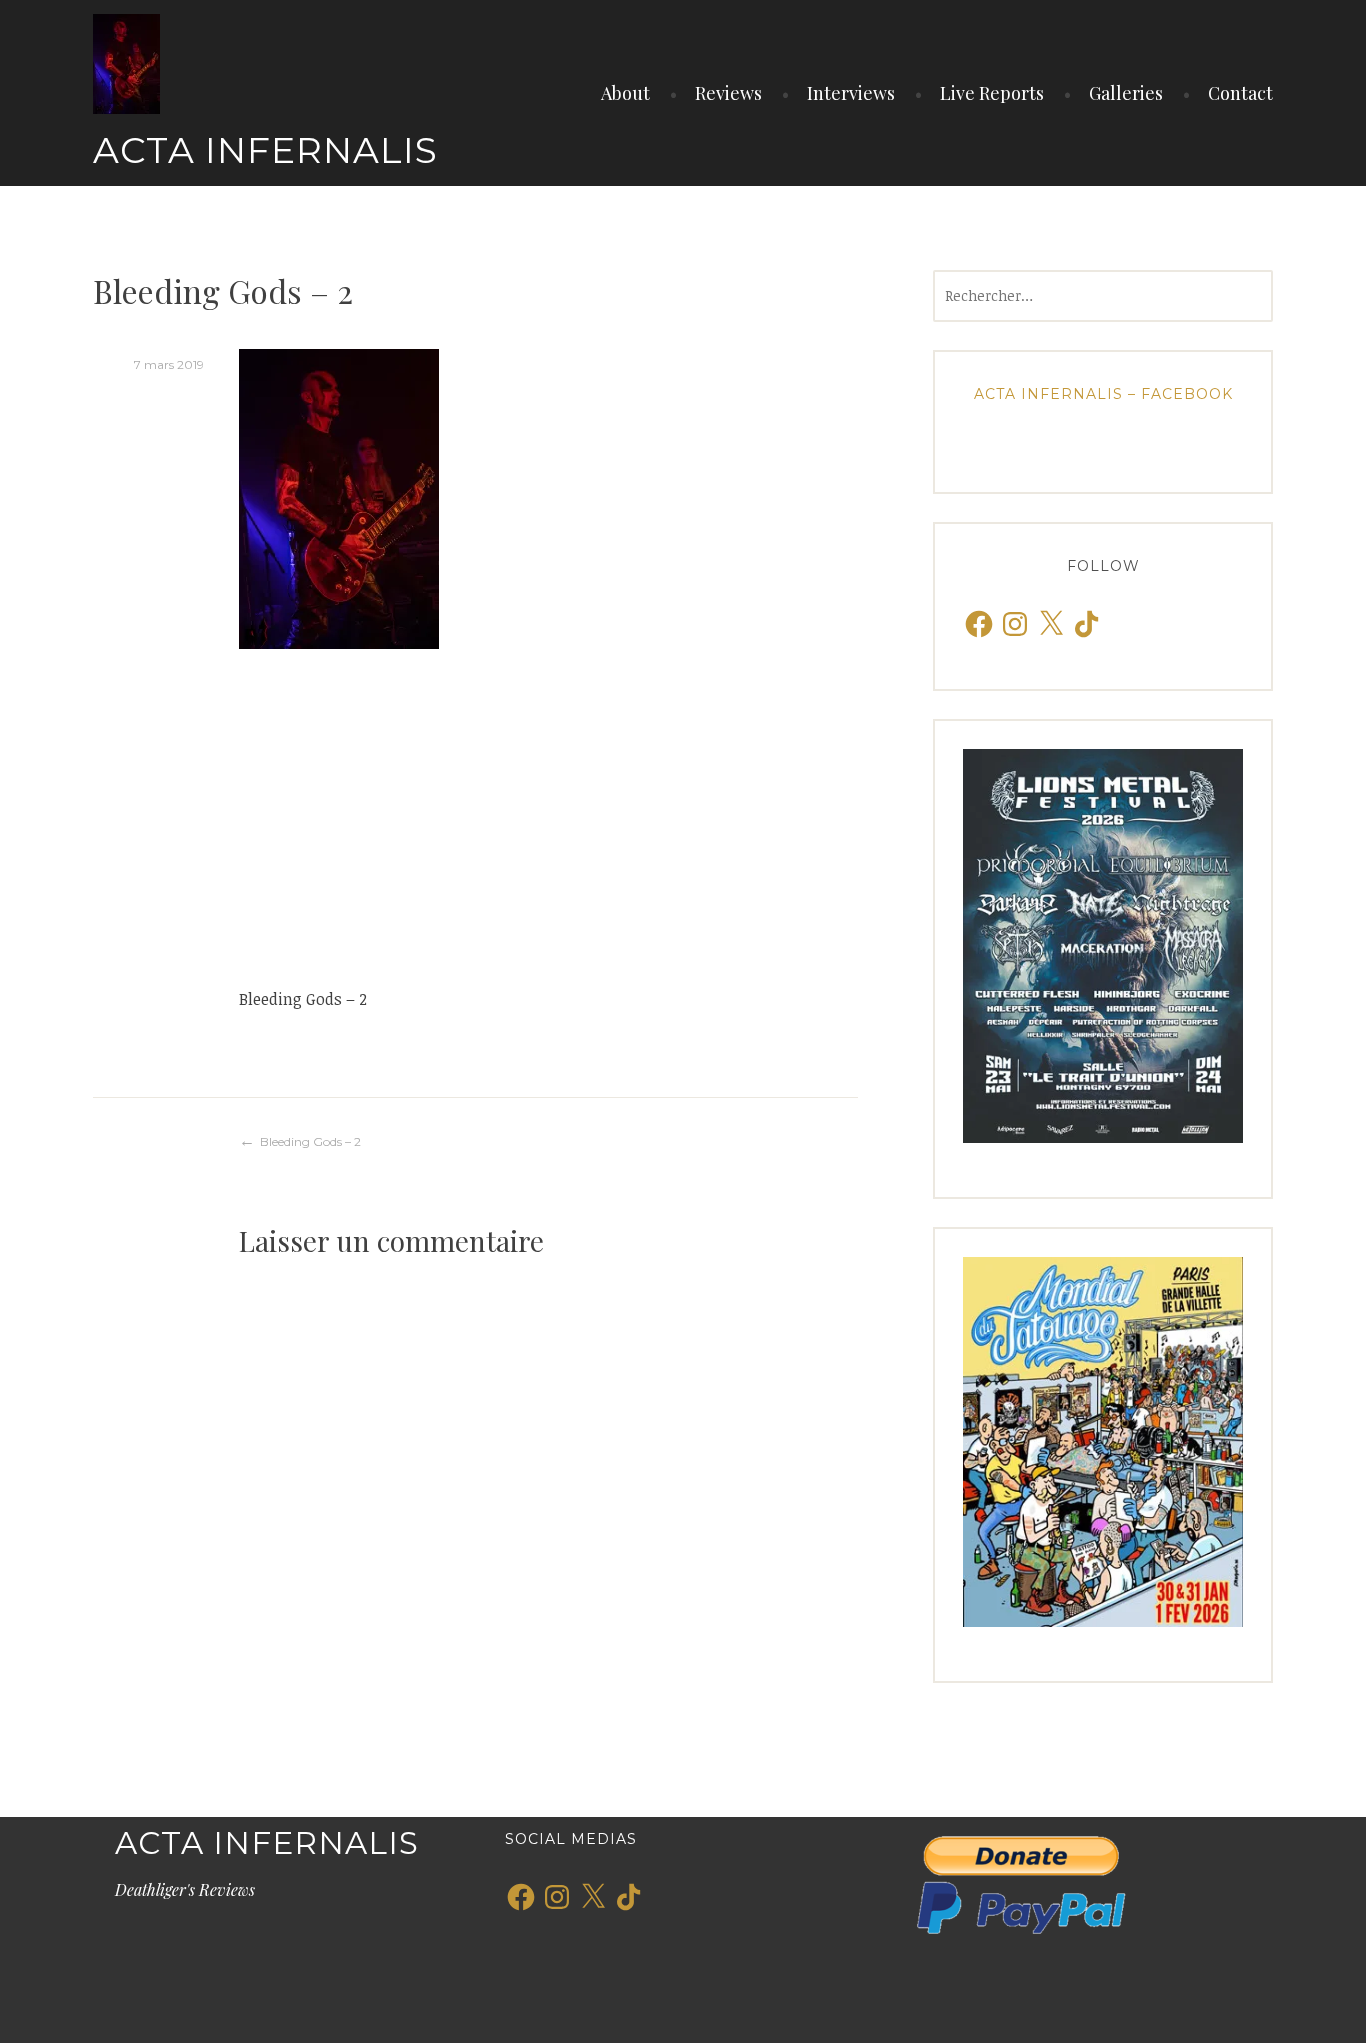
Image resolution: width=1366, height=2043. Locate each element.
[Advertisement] (548, 817)
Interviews (851, 93)
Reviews (728, 93)
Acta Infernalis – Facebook (1103, 394)
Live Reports (992, 93)
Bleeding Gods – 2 (310, 1141)
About (625, 93)
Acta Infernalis (265, 150)
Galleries (1126, 93)
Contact (1240, 93)
